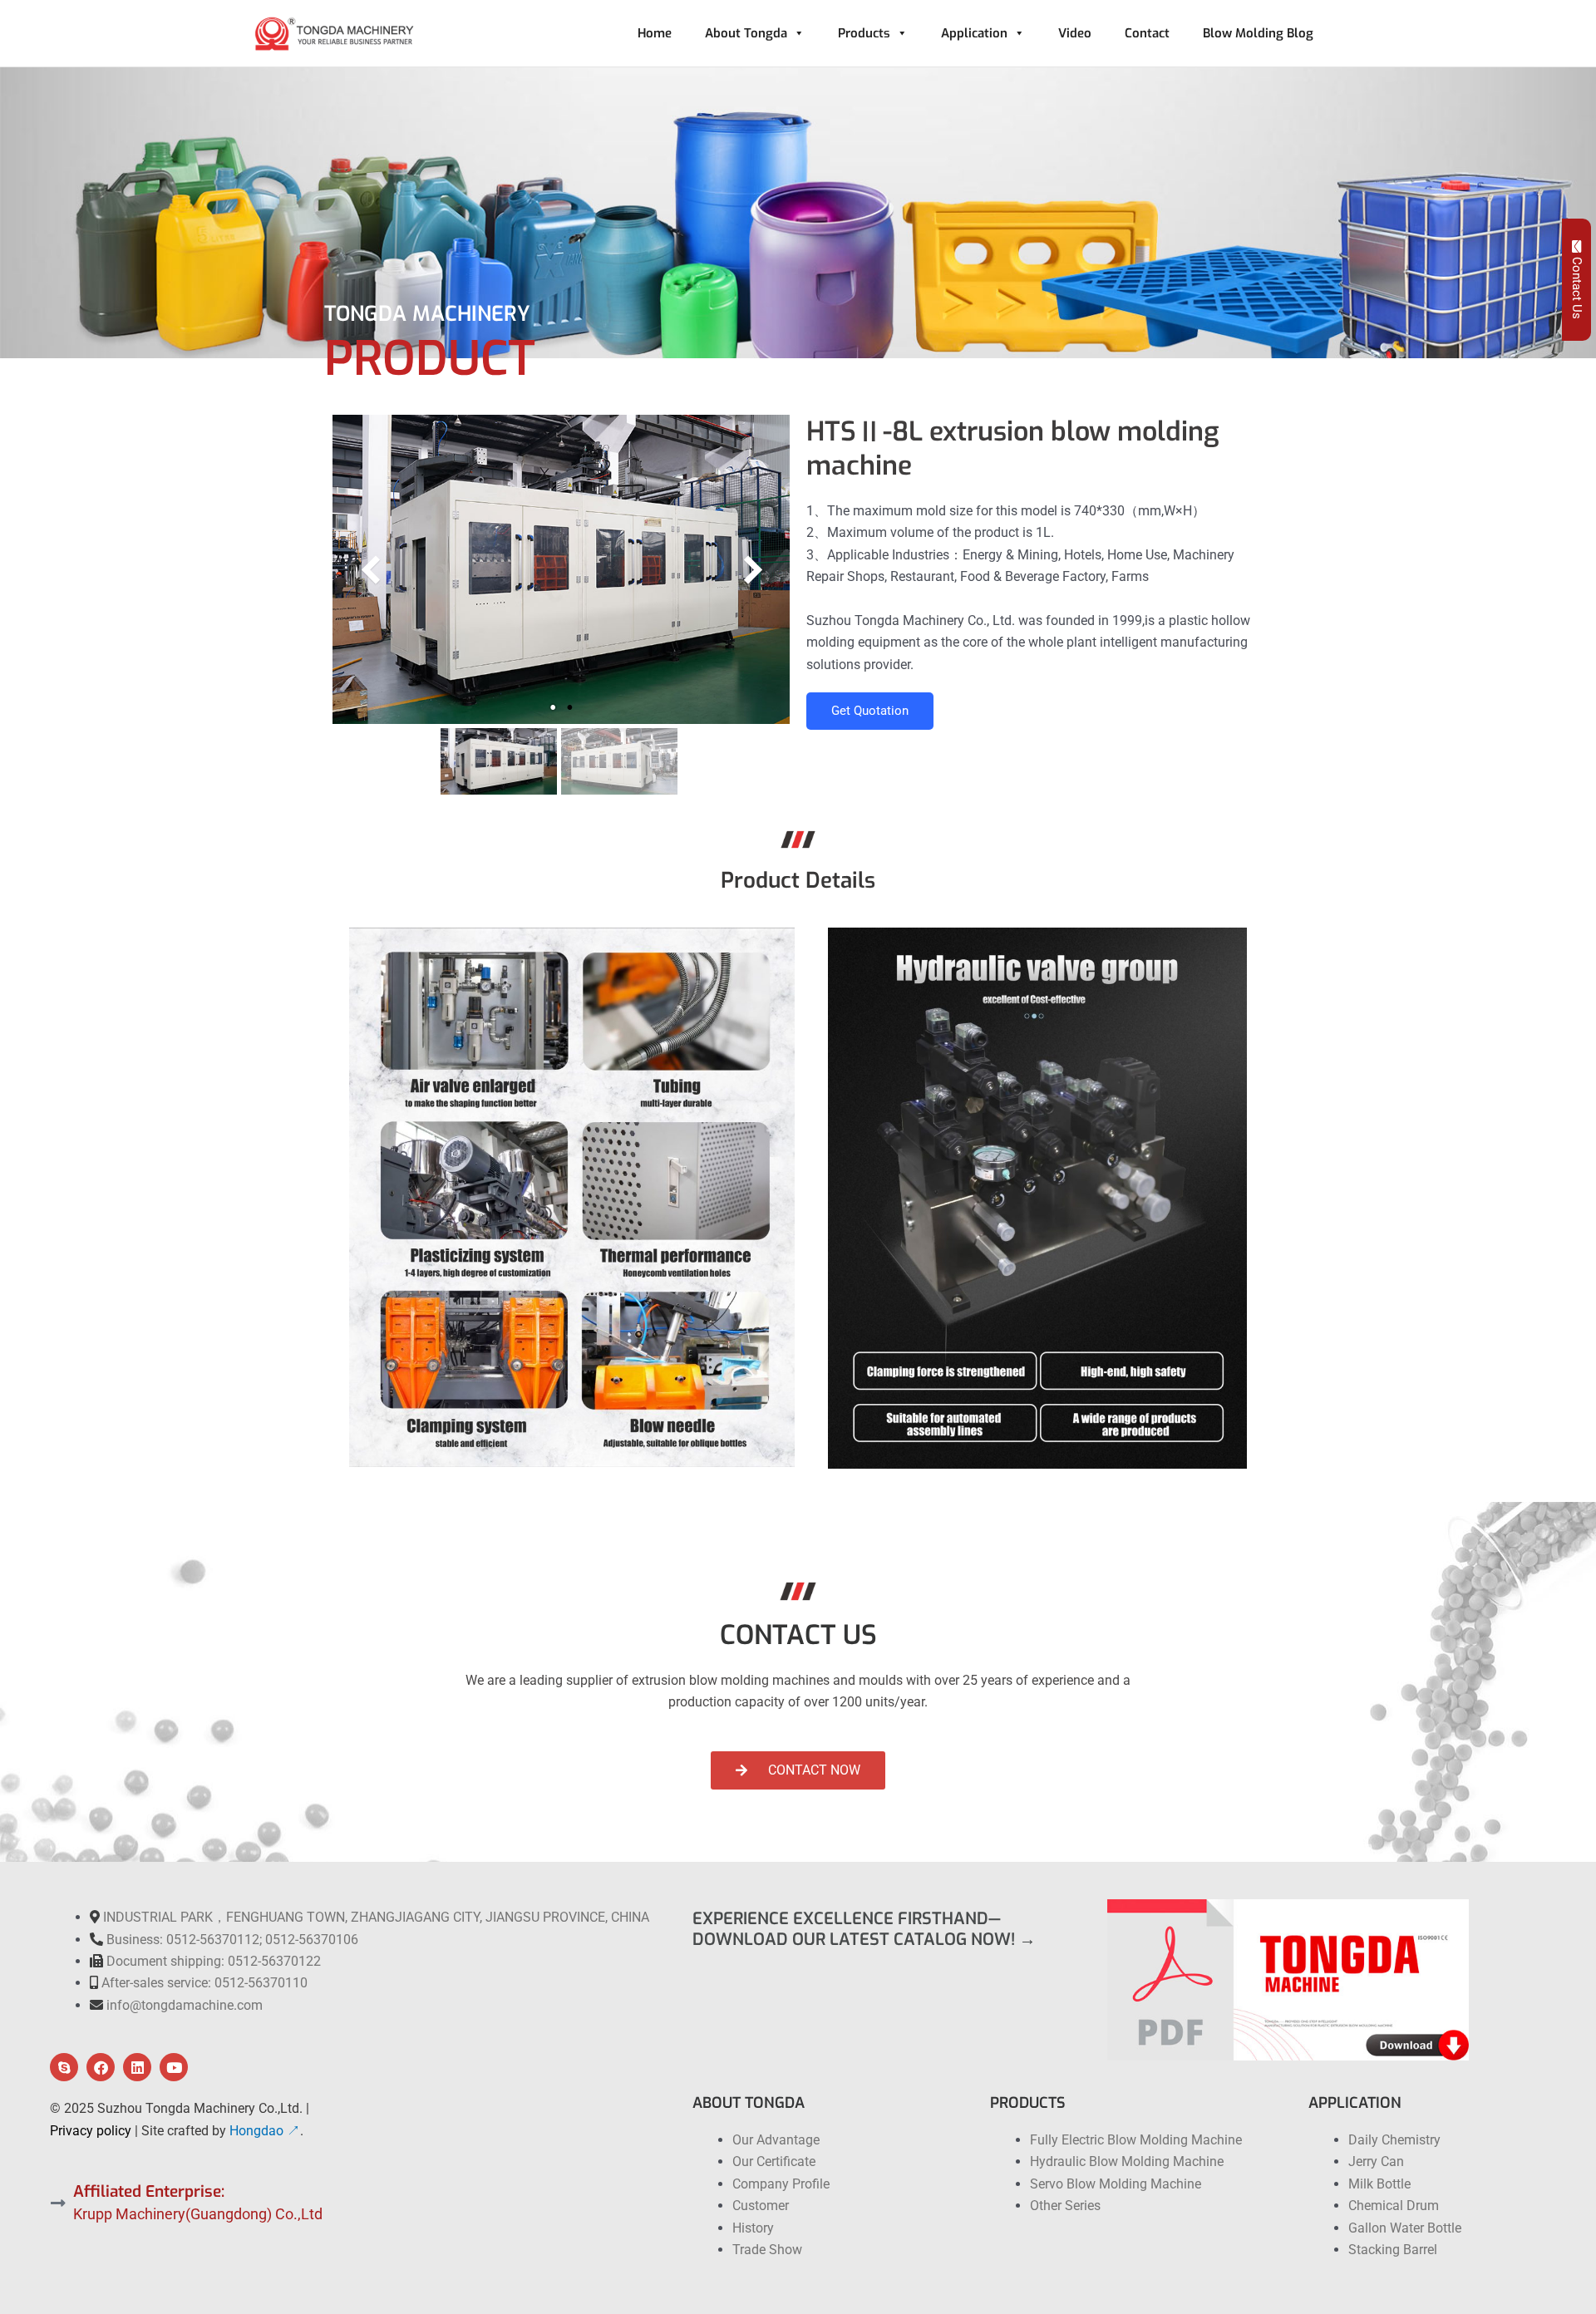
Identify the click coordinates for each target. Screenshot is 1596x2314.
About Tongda (746, 33)
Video (1075, 33)
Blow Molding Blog (1258, 33)
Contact (1147, 33)
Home (655, 33)
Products (864, 33)
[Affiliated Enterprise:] (58, 2203)
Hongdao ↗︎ (265, 2131)
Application (974, 33)
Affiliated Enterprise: (149, 2191)
